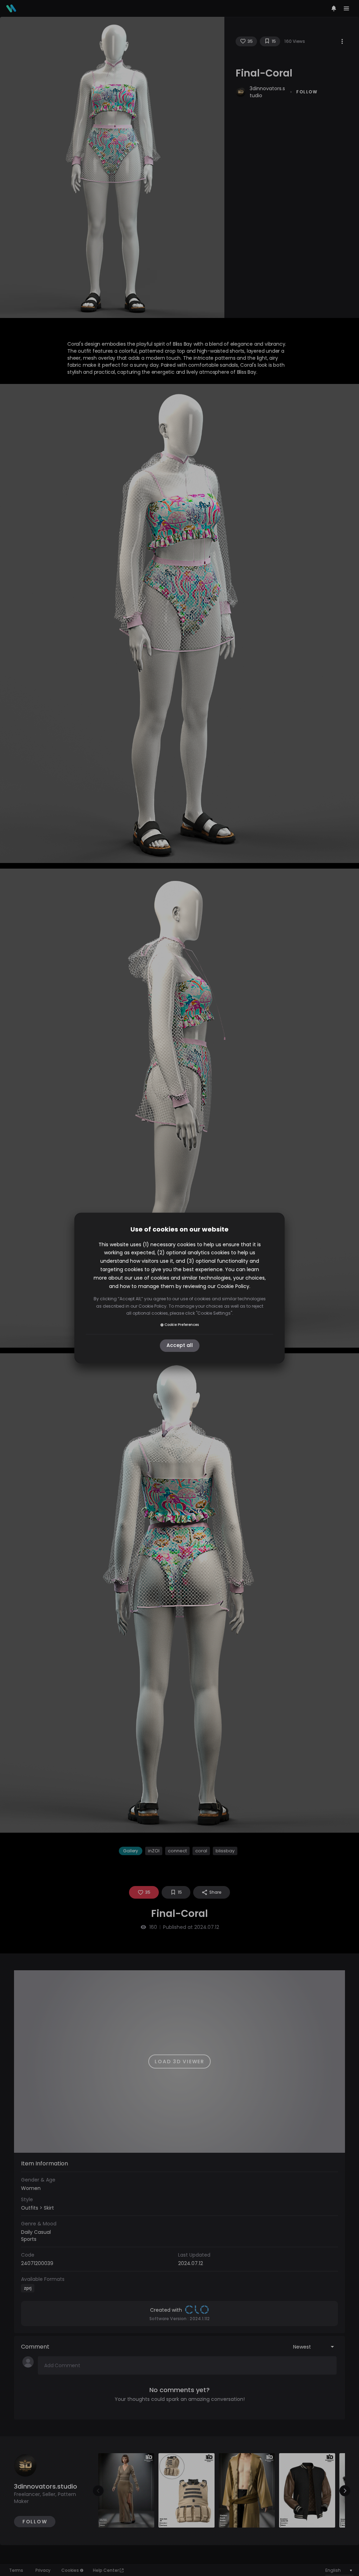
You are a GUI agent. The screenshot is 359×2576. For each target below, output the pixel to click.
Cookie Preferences (182, 1325)
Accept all (180, 1346)
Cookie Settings (214, 1313)
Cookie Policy (233, 1286)
